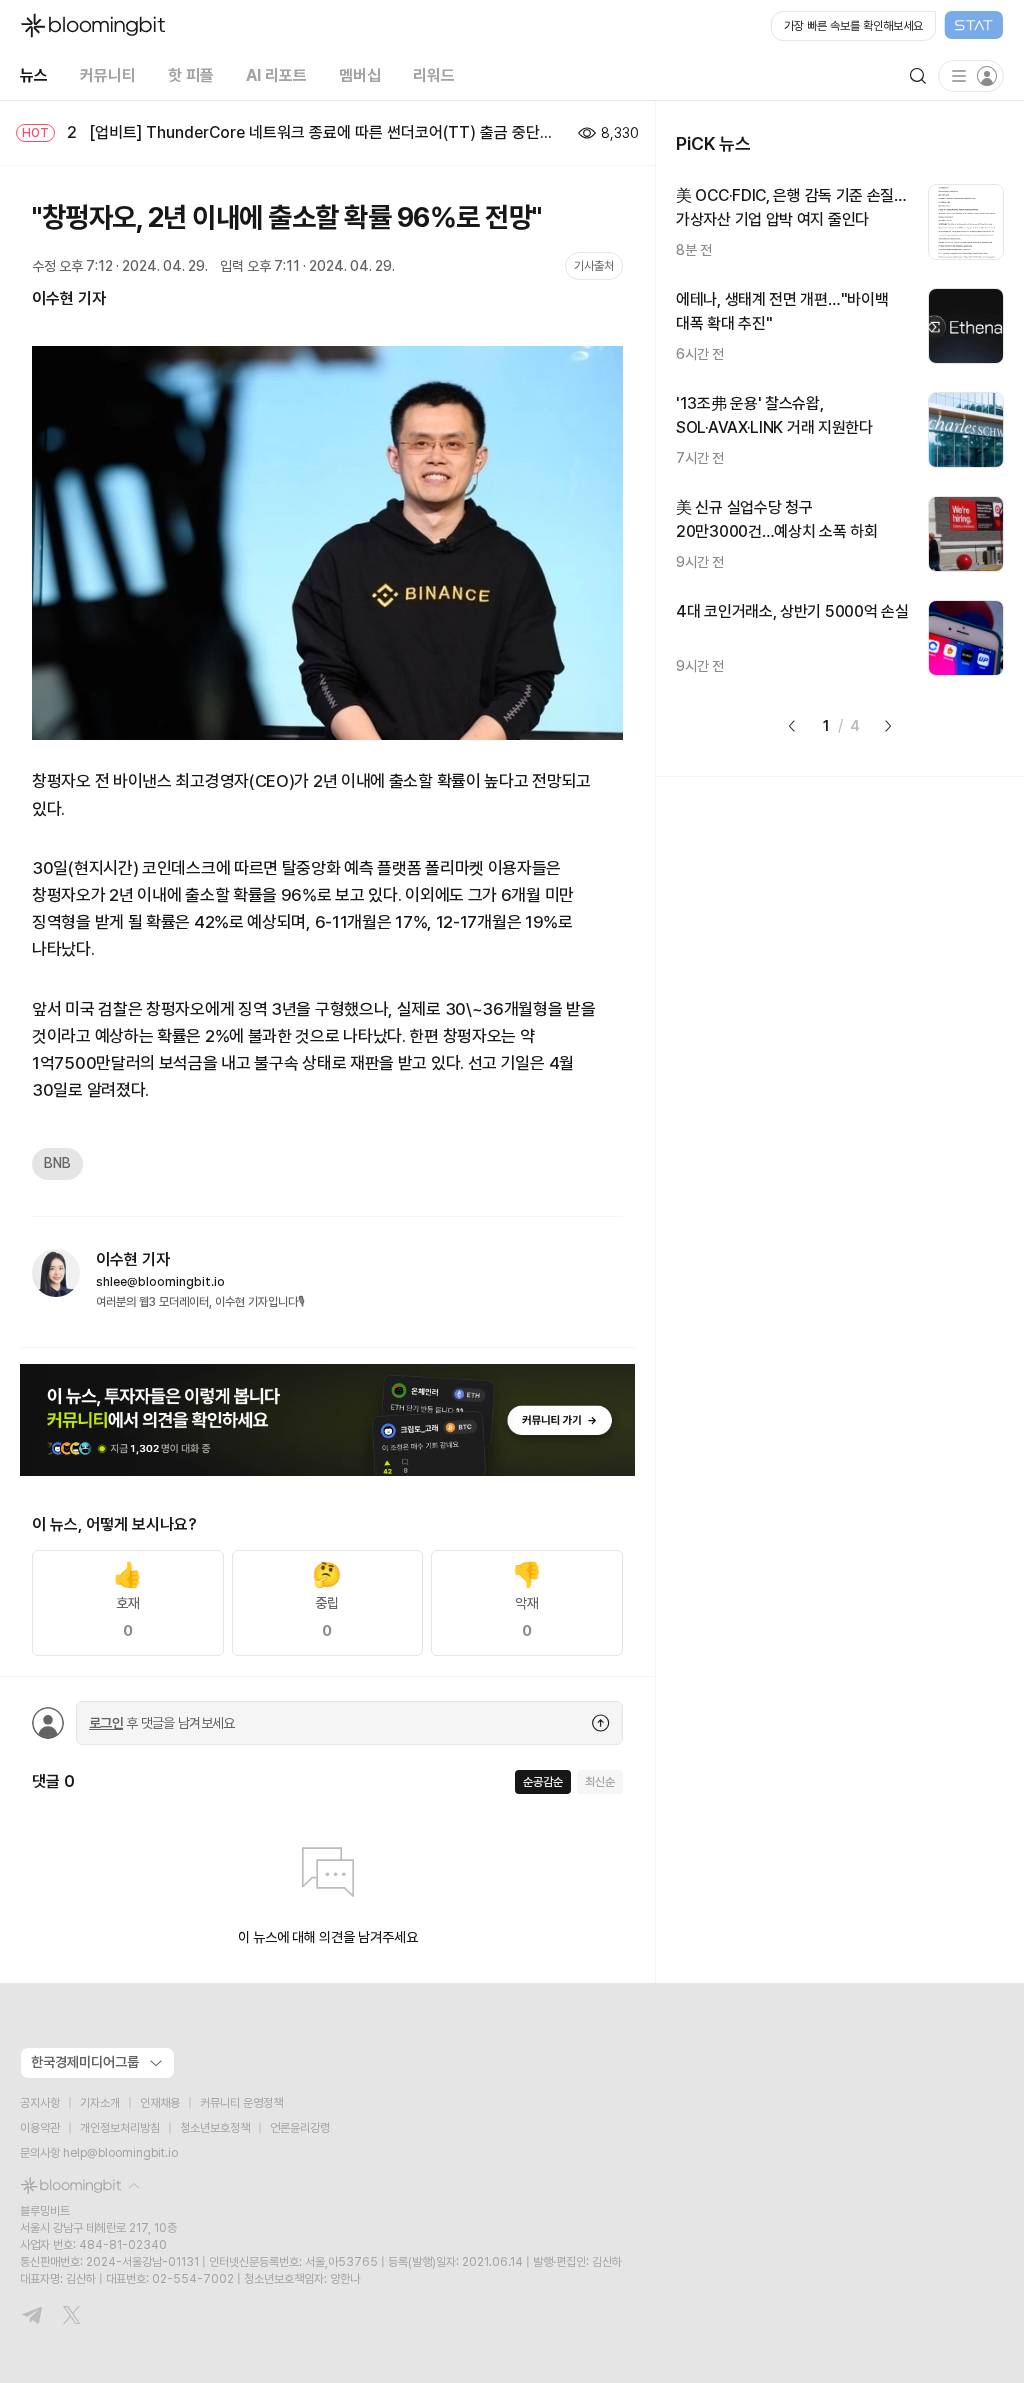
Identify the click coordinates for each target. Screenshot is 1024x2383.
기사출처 (594, 266)
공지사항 (40, 2103)
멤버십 (360, 75)
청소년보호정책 (215, 2128)
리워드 (434, 75)
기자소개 (100, 2103)
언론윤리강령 (300, 2128)
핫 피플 (191, 75)
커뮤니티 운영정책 (241, 2103)
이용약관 (40, 2128)
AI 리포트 (276, 75)
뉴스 (34, 75)
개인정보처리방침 (120, 2128)
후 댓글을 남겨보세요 (162, 1723)
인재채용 (160, 2103)
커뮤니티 (108, 75)
